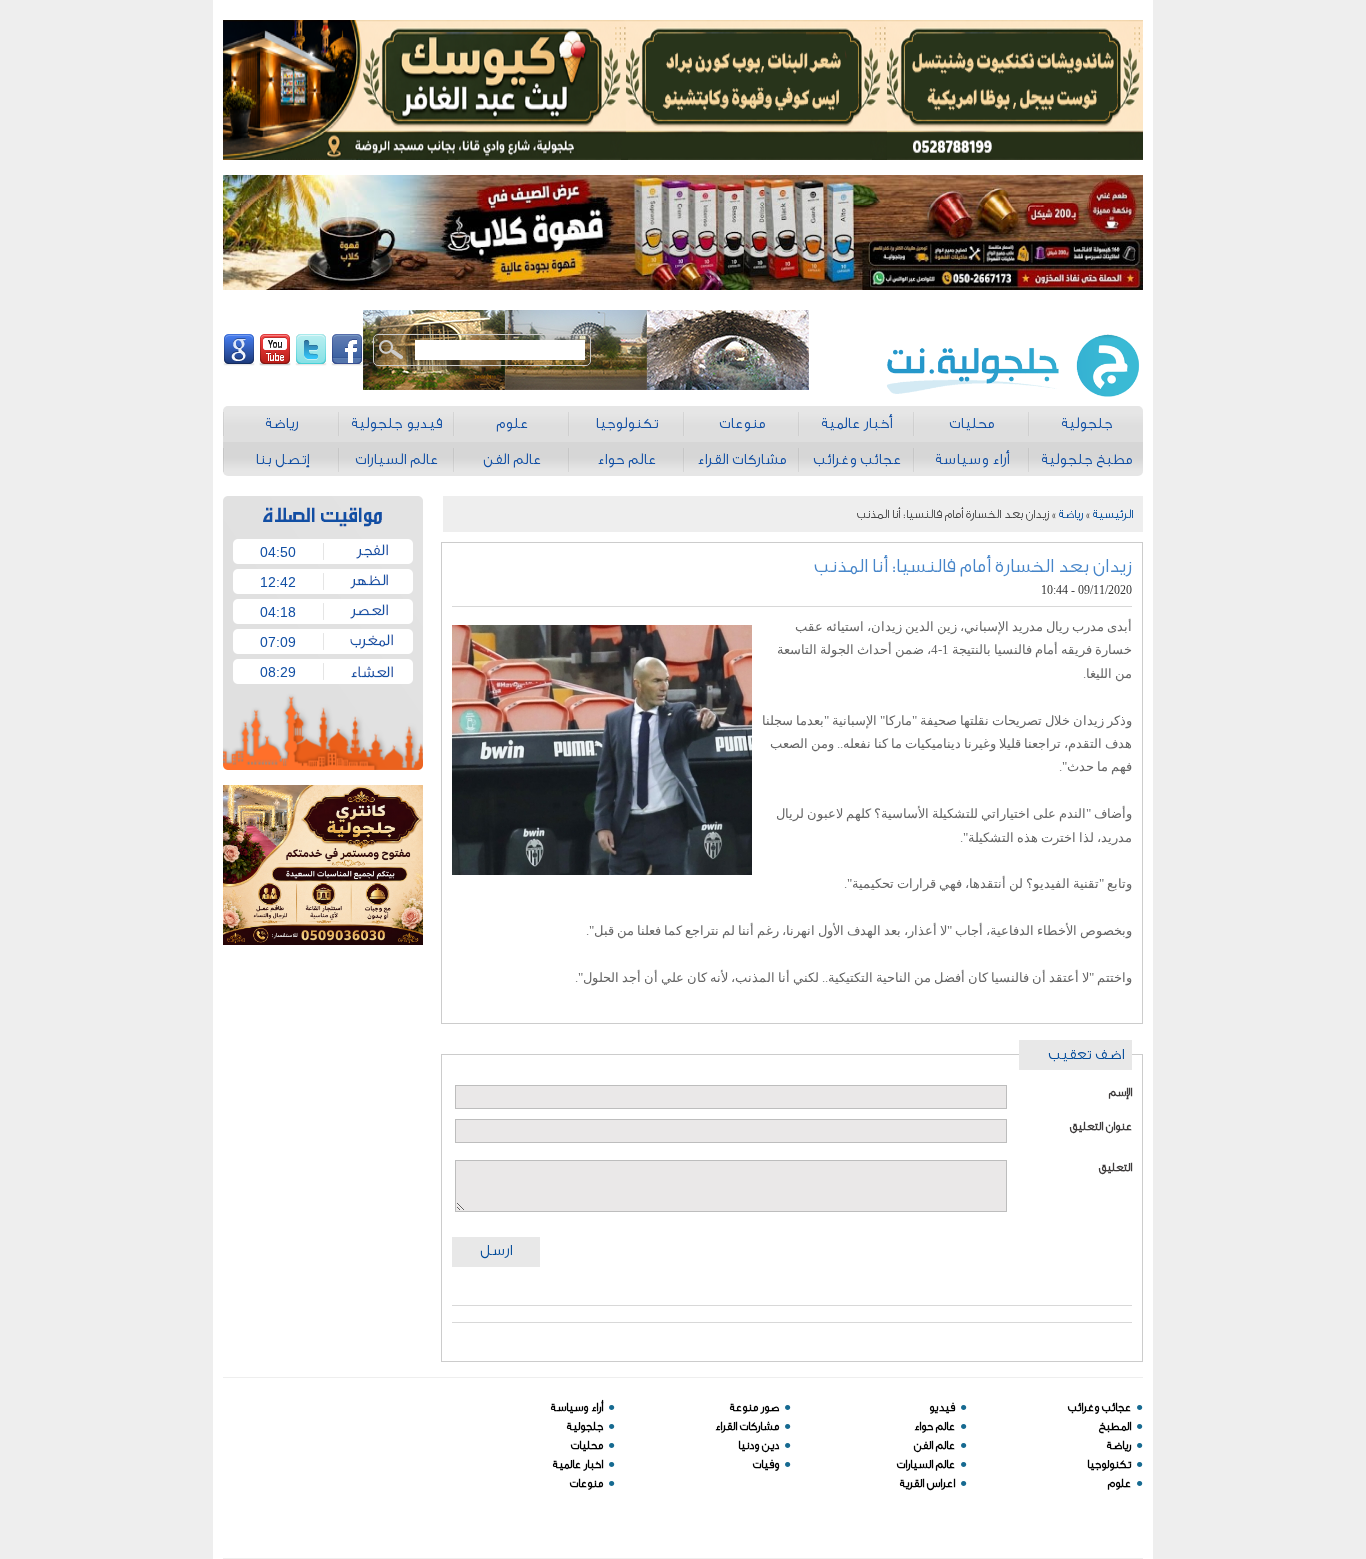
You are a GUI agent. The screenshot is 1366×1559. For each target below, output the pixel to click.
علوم (1119, 1483)
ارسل (496, 1250)
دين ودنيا (758, 1445)
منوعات (586, 1483)
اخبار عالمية (578, 1464)
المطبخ (1115, 1426)
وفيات (766, 1464)
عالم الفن (934, 1445)
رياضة (1071, 514)
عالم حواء (934, 1426)
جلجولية (585, 1426)
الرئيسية (1113, 514)
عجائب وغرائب (1099, 1407)
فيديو (942, 1407)
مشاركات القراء (747, 1426)
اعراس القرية (927, 1483)
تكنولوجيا (1109, 1464)
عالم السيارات (926, 1464)
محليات (587, 1445)
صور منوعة (754, 1407)
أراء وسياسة (577, 1407)
